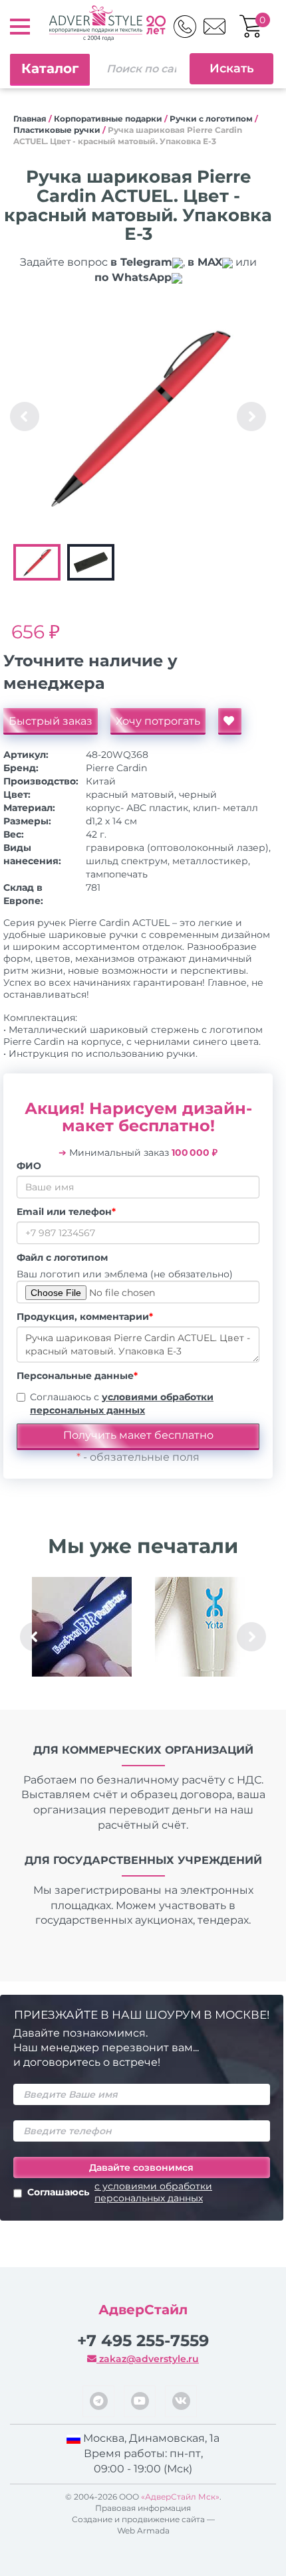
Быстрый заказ (51, 721)
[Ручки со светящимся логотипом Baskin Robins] (81, 1627)
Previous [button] (25, 416)
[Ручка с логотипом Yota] (205, 1627)
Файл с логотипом (62, 1257)
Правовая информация (143, 2508)
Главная (30, 119)
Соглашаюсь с (122, 1404)
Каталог (50, 68)
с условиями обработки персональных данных (153, 2192)
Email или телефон (66, 1212)
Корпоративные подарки (108, 119)
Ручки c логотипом (211, 119)
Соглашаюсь (120, 2192)
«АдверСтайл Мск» (180, 2497)
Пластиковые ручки (57, 130)
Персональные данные (77, 1376)
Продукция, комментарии (85, 1317)
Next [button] (251, 416)
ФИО (29, 1166)
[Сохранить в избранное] (230, 721)
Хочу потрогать (158, 721)
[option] (138, 416)
